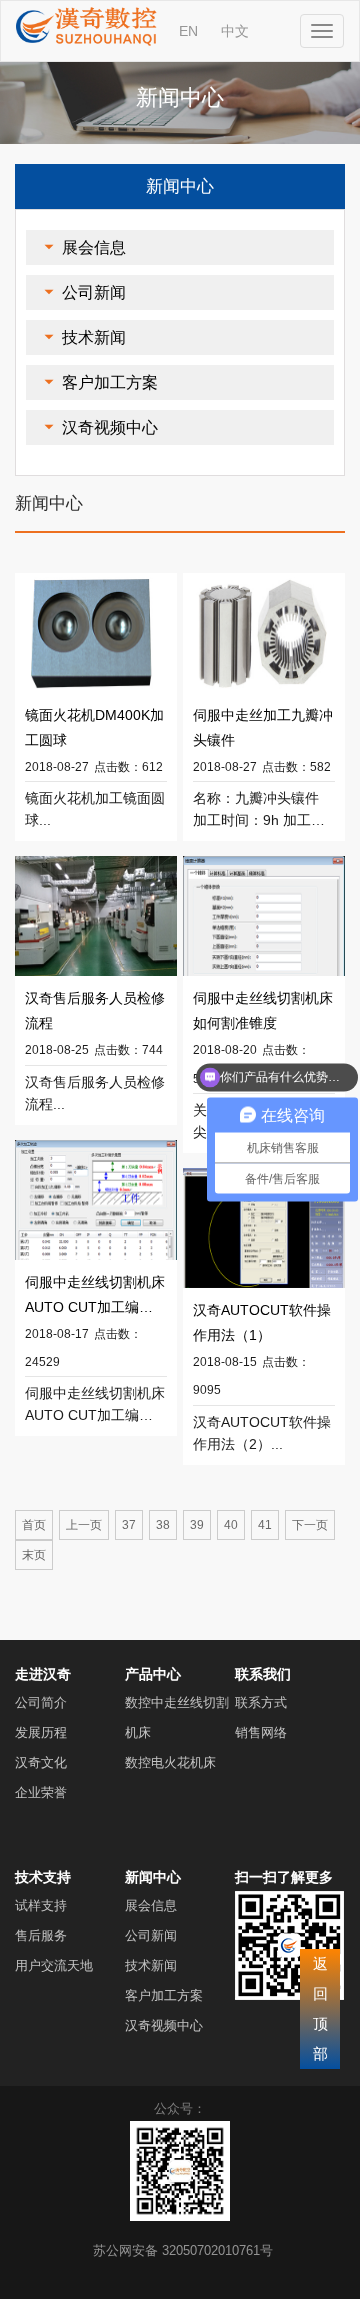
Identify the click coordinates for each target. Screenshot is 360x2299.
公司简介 (41, 1702)
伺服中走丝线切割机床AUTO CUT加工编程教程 (95, 1297)
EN (188, 31)
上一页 (84, 1525)
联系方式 (261, 1702)
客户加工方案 (110, 382)
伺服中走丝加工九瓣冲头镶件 (263, 727)
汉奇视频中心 (110, 427)
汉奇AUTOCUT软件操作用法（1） (262, 1322)
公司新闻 (94, 292)
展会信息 (94, 247)
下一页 (310, 1525)
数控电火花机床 (170, 1762)
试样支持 (41, 1905)
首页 (34, 1525)
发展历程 (41, 1732)
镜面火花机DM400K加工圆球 (94, 727)
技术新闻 (94, 337)
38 (163, 1525)
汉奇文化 (41, 1762)
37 (129, 1525)
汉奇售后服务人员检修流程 (95, 1010)
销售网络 (261, 1732)
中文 (235, 31)
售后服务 (41, 1935)
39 (197, 1525)
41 (265, 1525)
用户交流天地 (54, 1965)
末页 (34, 1555)
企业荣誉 (41, 1792)
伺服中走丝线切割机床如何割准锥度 (263, 1010)
